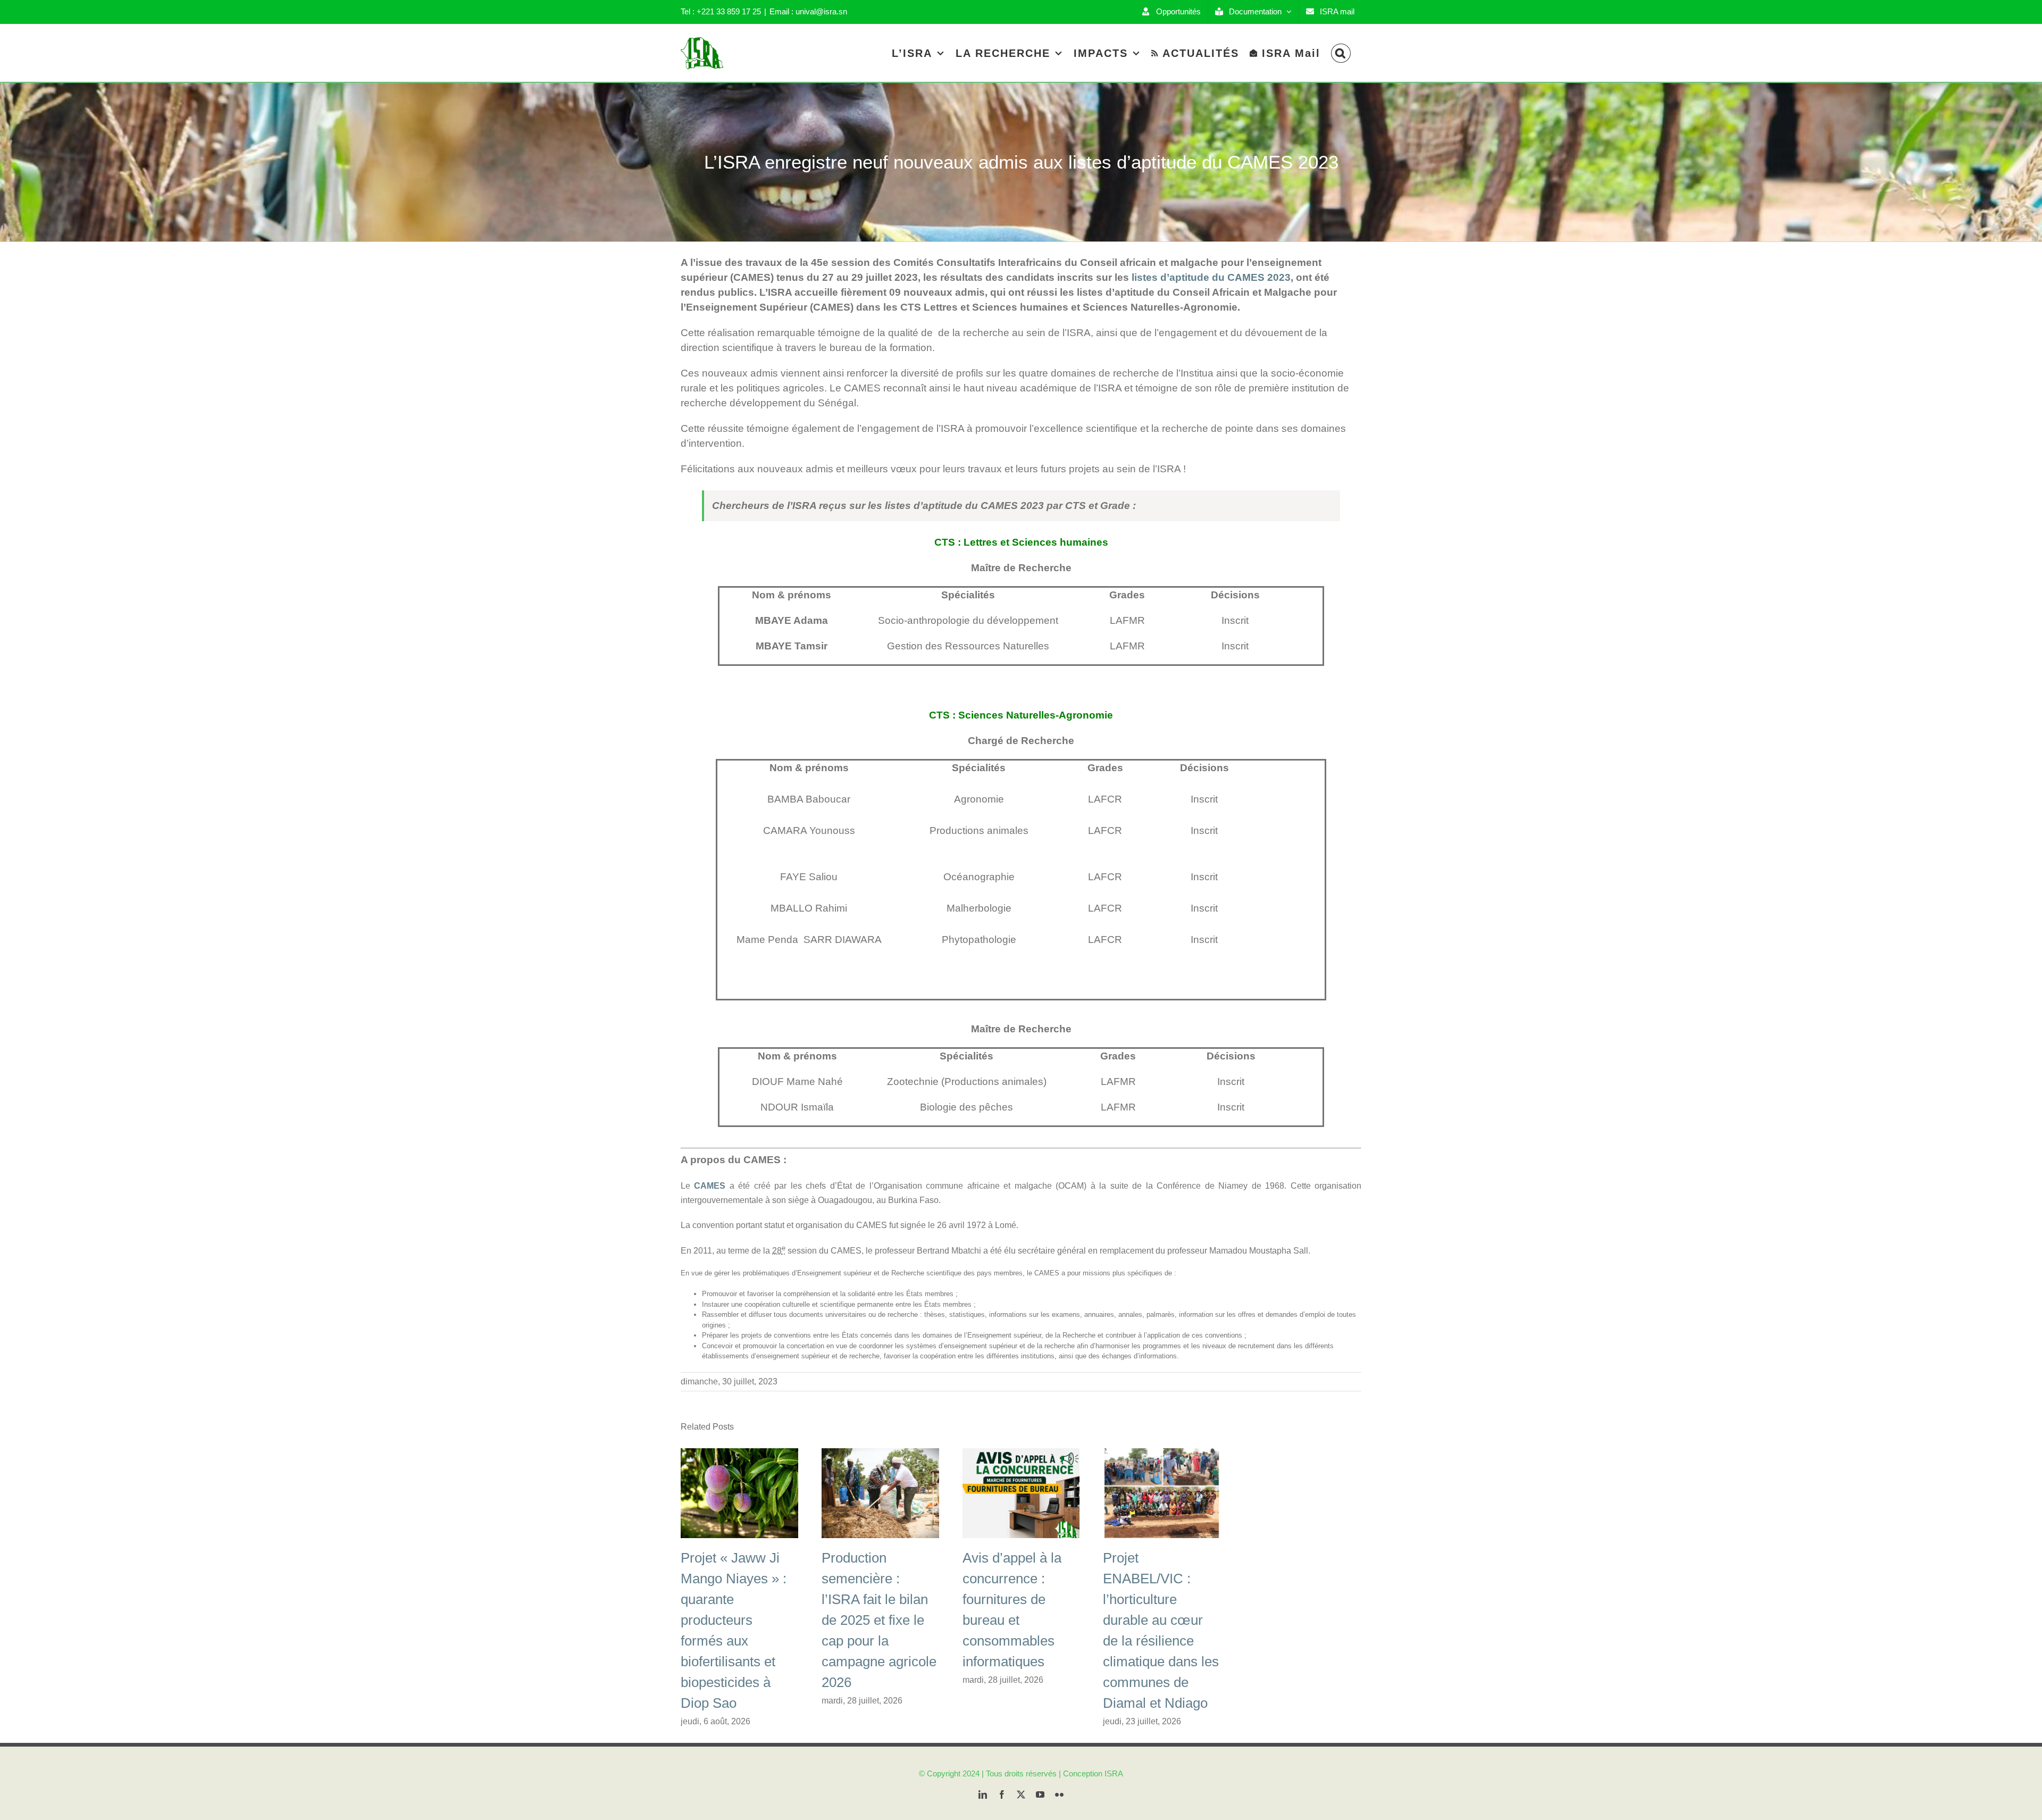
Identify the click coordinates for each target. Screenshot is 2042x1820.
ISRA (1114, 1773)
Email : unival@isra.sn (808, 11)
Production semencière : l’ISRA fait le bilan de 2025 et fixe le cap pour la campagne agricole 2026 (879, 1620)
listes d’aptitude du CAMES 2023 (1211, 277)
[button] (1341, 53)
